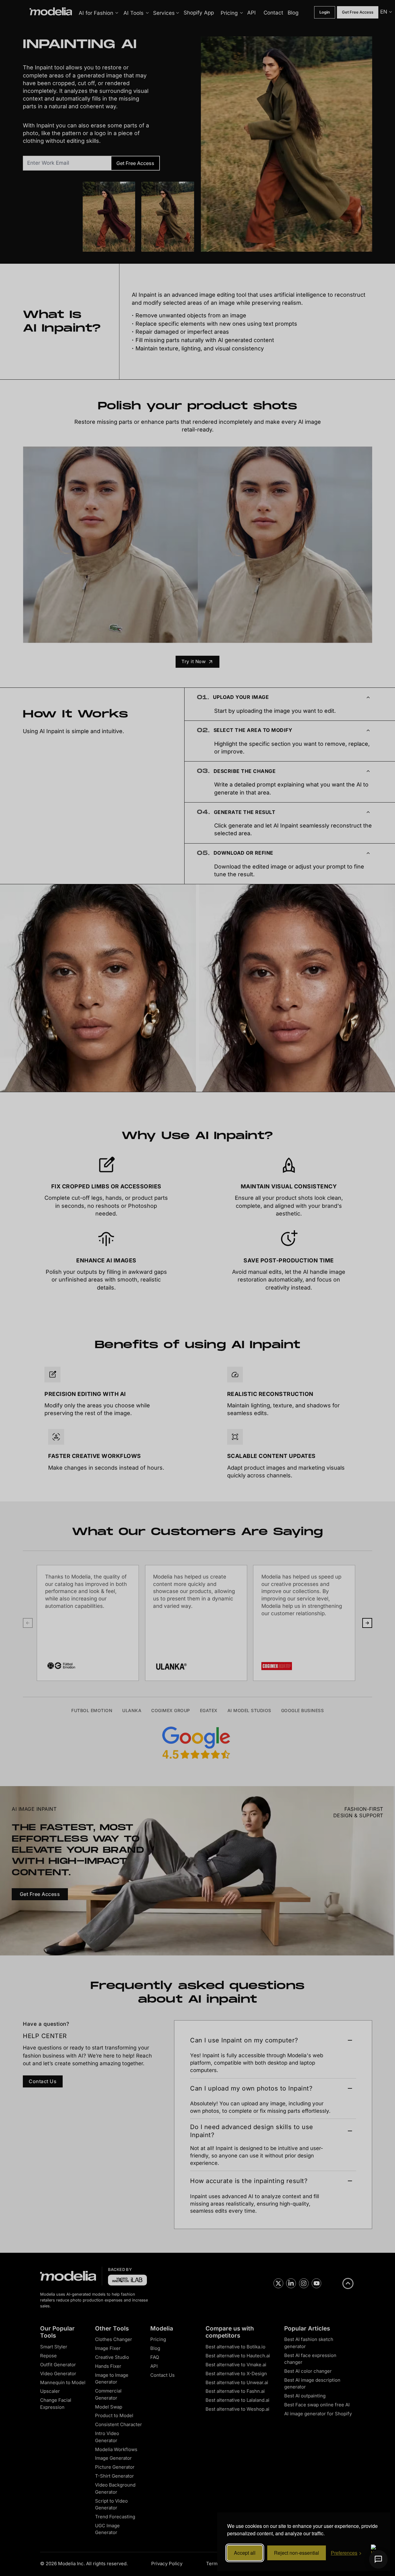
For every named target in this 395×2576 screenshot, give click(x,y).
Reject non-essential (297, 2553)
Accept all (245, 2553)
